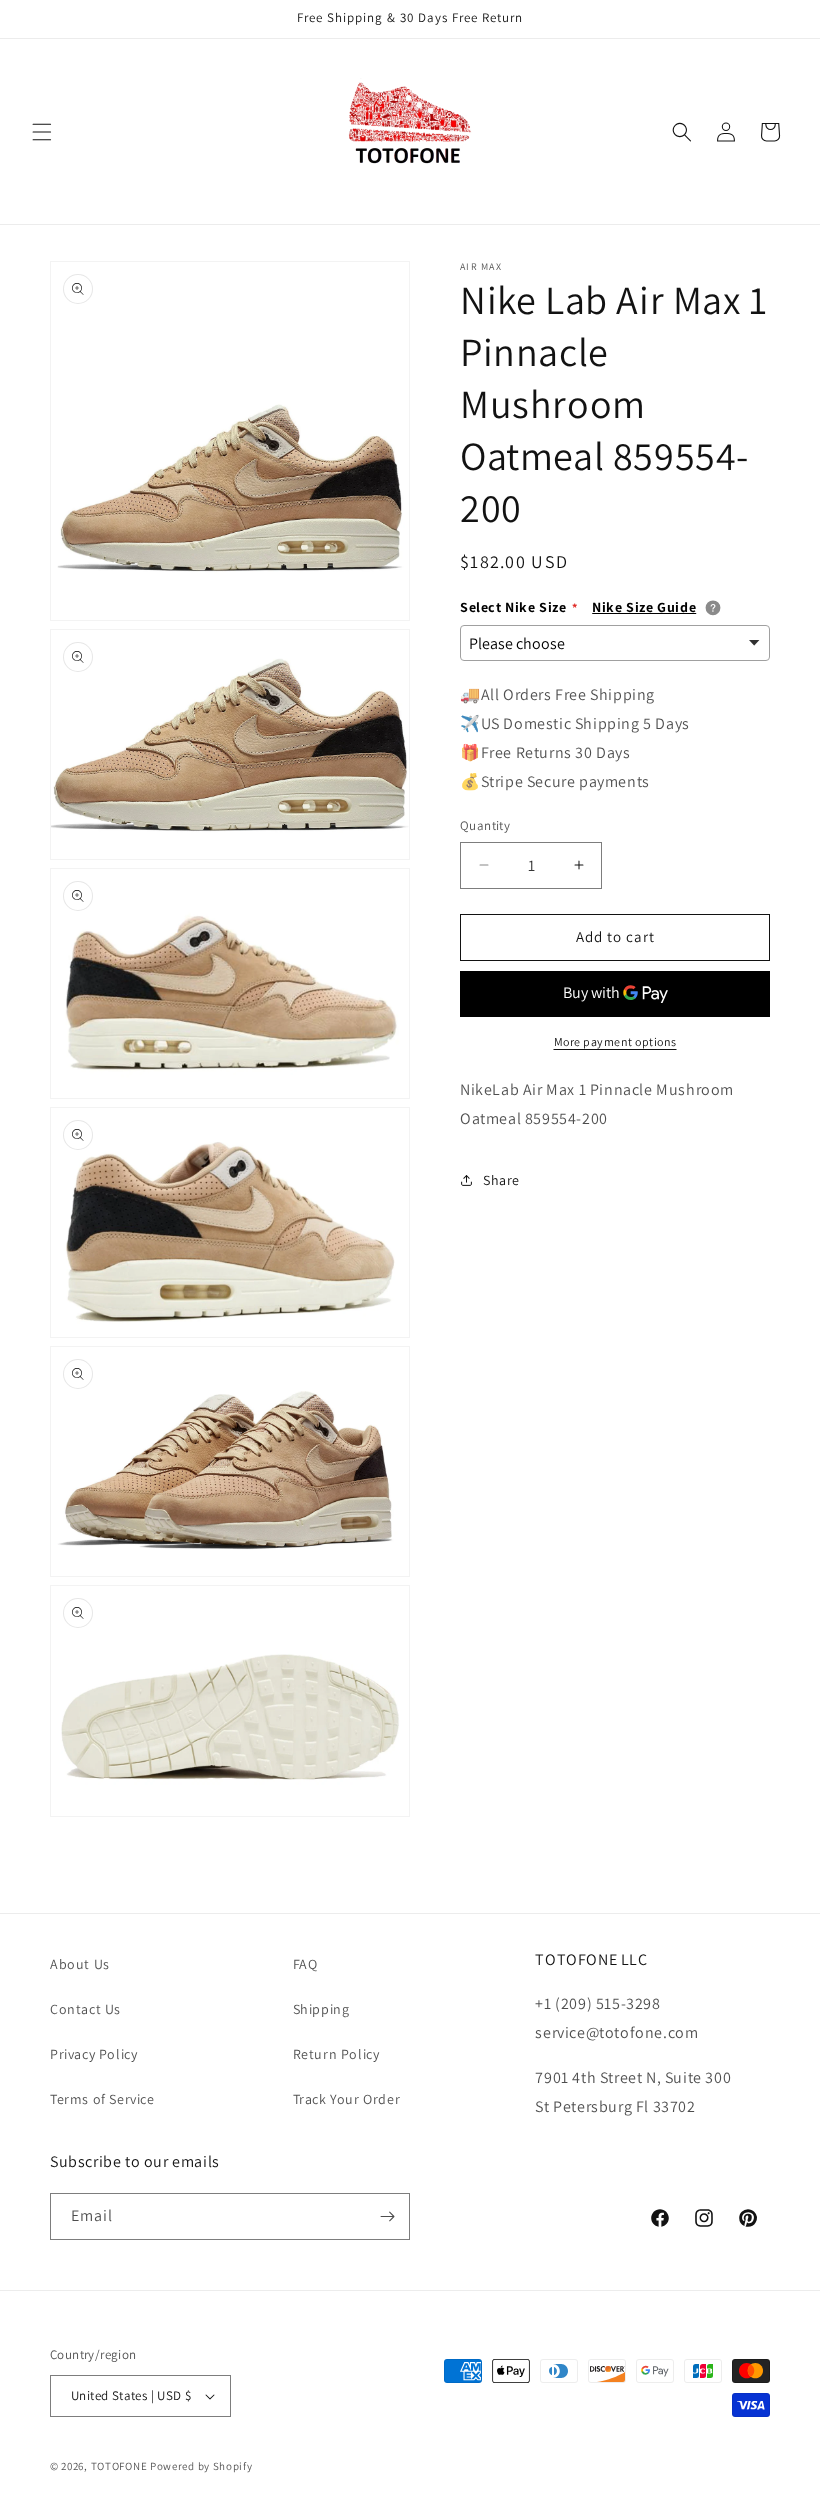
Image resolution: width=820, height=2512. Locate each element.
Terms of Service (102, 2099)
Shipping (321, 2009)
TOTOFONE (119, 2466)
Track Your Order (347, 2099)
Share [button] (501, 1180)
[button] (42, 132)
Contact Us (85, 2009)
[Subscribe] (387, 2216)
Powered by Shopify (201, 2466)
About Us (80, 1964)
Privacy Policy (93, 2054)
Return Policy (336, 2054)
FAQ (305, 1964)
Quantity (485, 825)
